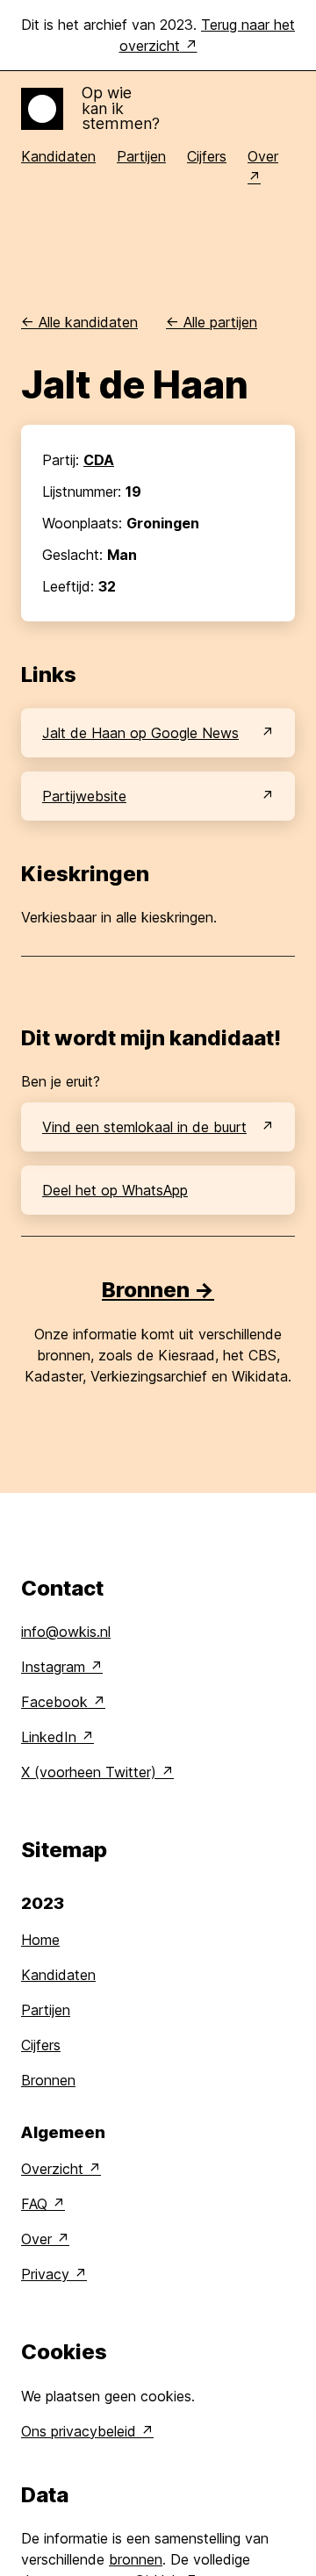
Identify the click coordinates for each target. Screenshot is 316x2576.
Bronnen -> (158, 1290)
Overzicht (52, 2169)
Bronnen (48, 2080)
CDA (99, 460)
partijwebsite (84, 796)
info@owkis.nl (66, 1632)
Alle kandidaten (79, 322)
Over (36, 2239)
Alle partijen (212, 322)
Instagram (53, 1667)
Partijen (141, 156)
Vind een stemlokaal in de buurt (144, 1127)
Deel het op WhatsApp (115, 1190)
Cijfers (207, 156)
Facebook (54, 1702)
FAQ (34, 2204)
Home (40, 1940)
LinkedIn (49, 1737)
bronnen (136, 2559)
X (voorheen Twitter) (89, 1772)
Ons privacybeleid (79, 2431)
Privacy (45, 2274)
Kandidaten (58, 156)
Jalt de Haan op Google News (140, 733)
